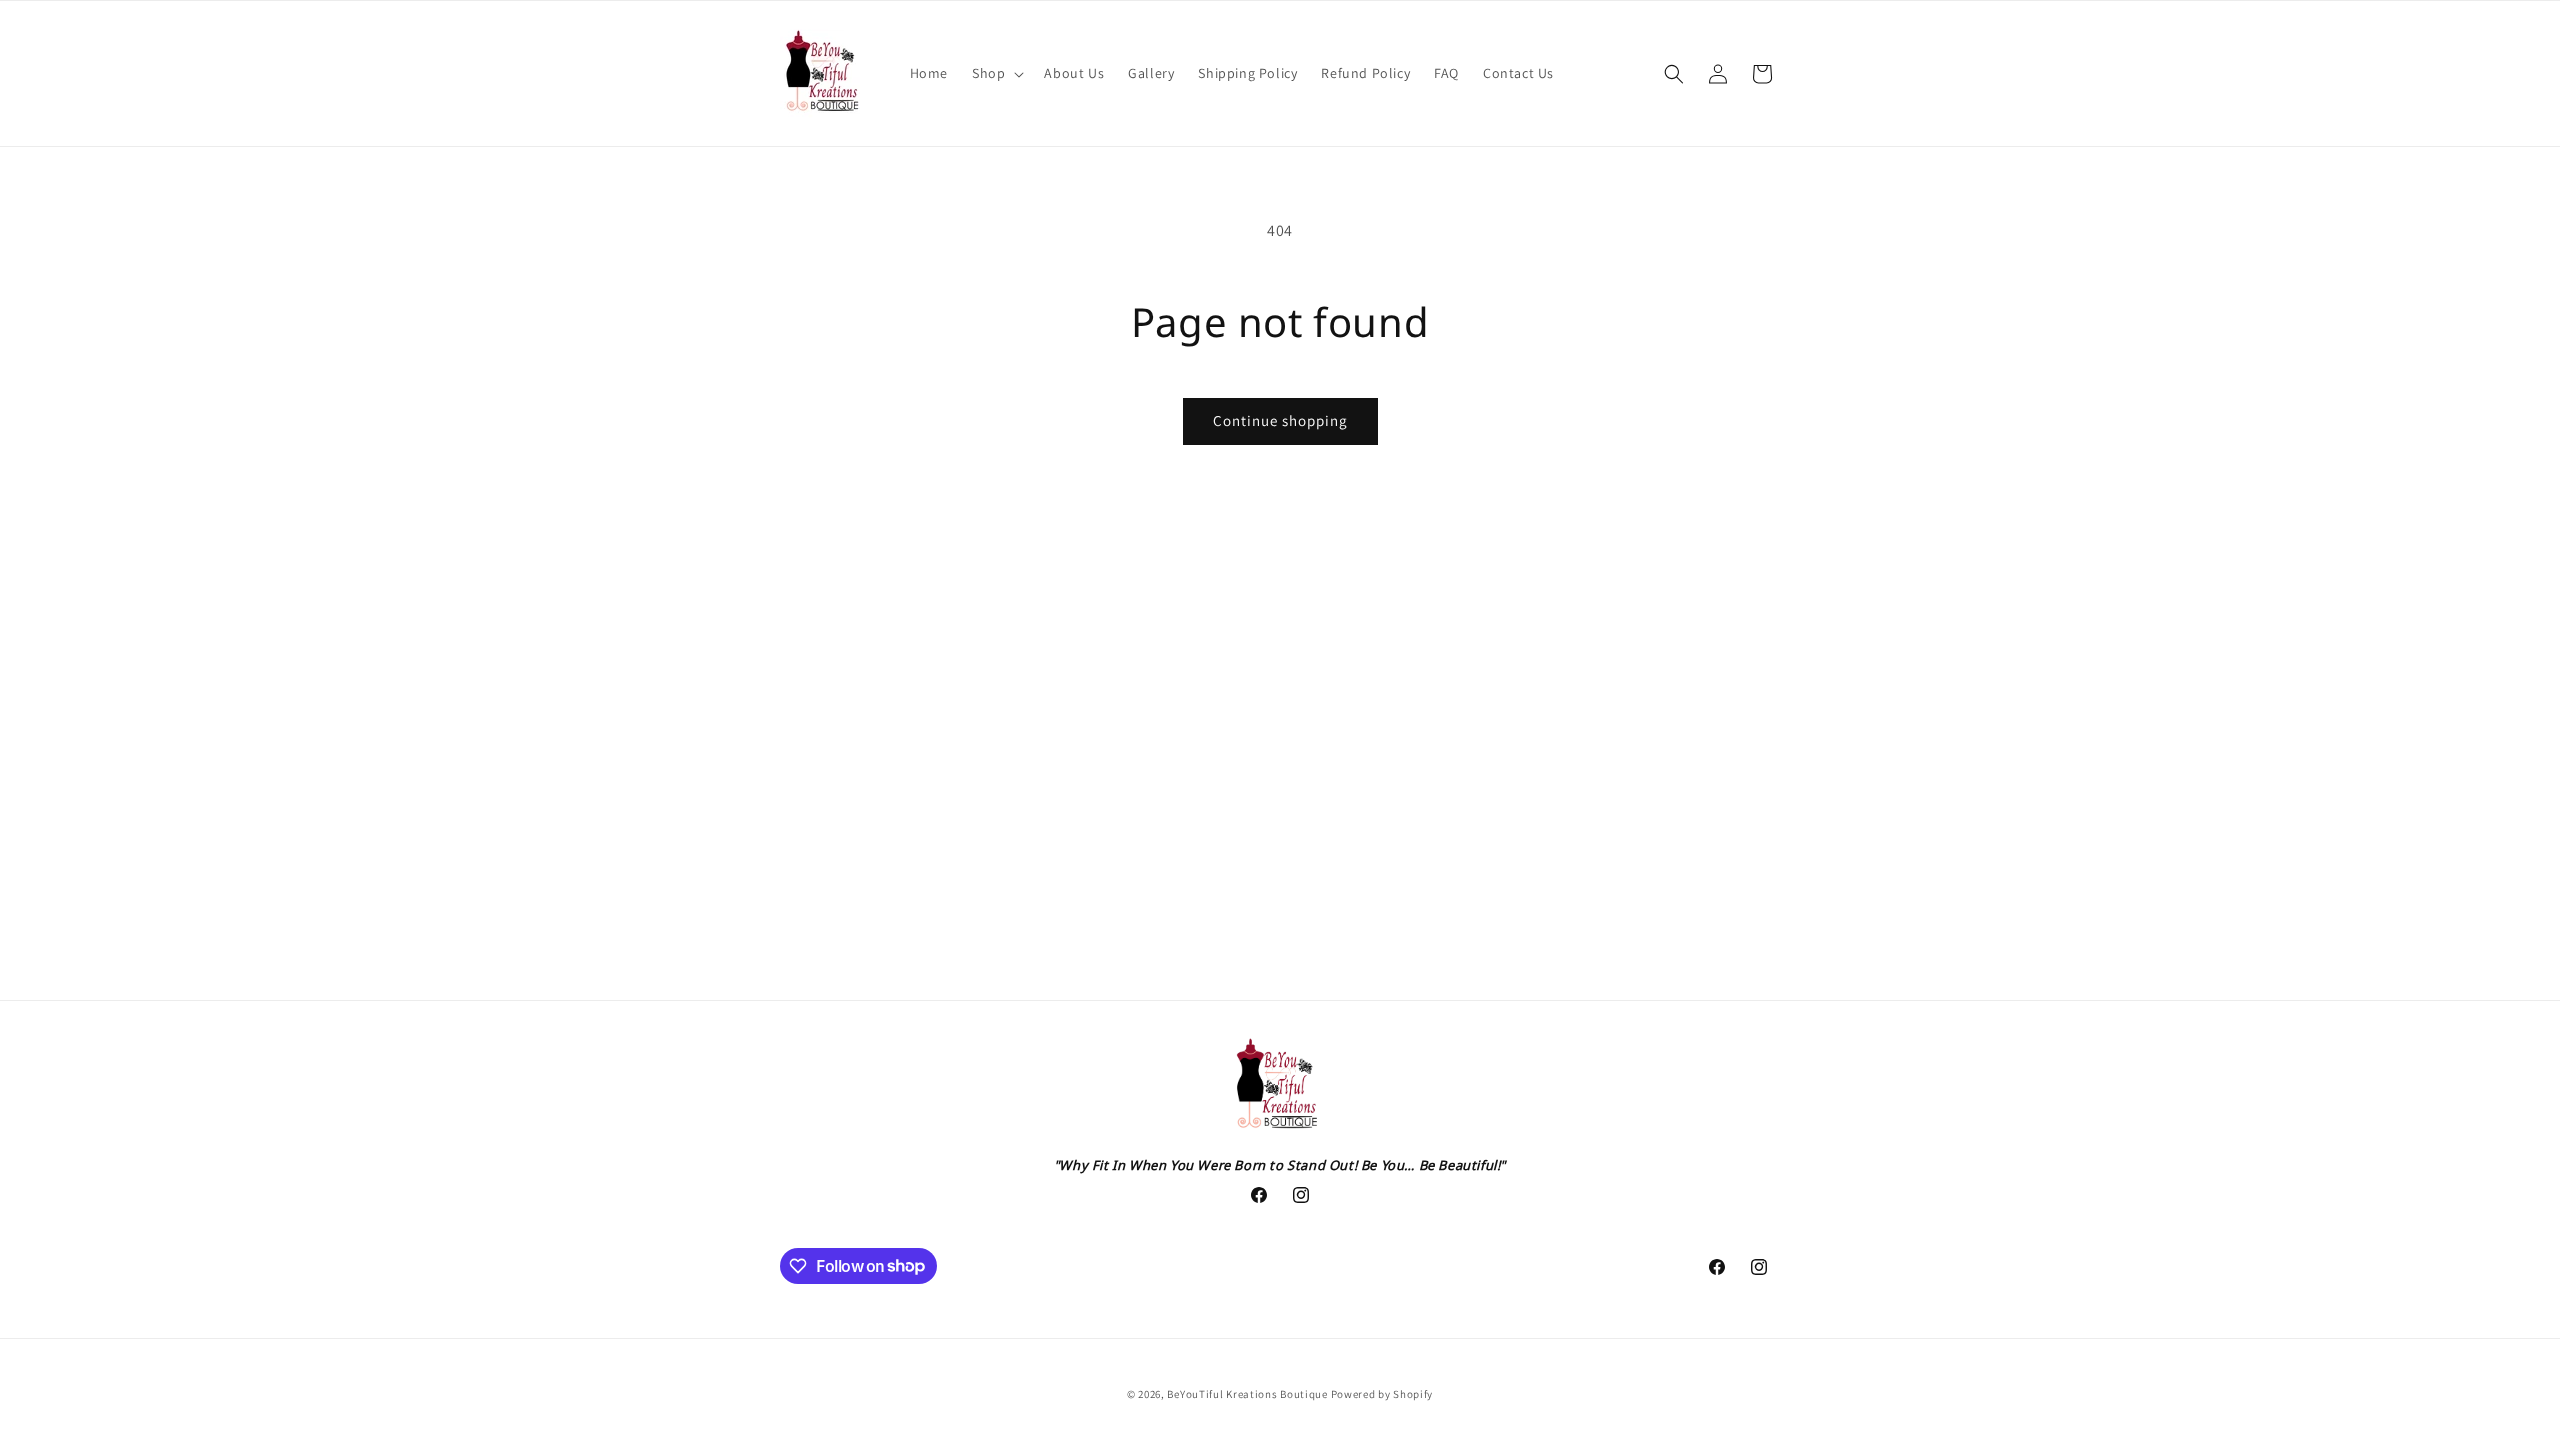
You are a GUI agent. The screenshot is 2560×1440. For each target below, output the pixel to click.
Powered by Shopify (1382, 1394)
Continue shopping (1280, 420)
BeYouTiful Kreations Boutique (1247, 1394)
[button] (996, 73)
